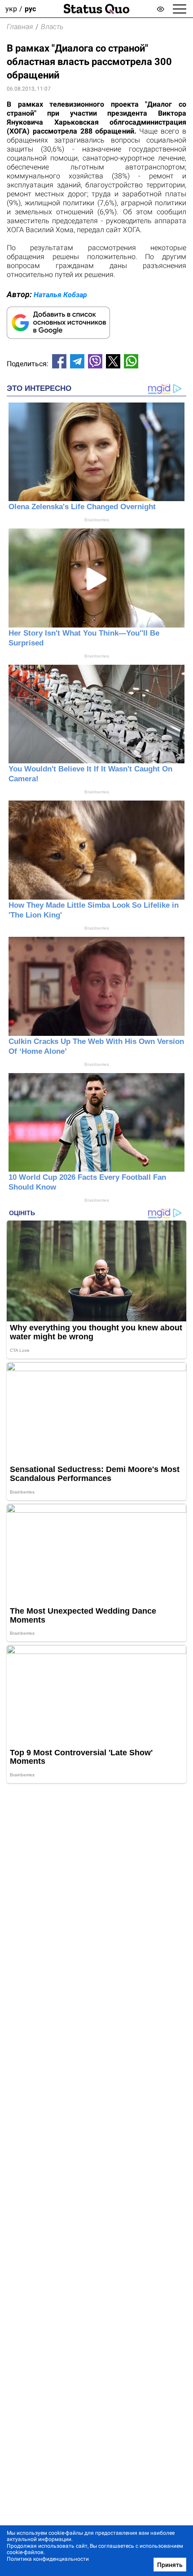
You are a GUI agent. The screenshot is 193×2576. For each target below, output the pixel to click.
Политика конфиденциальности (48, 2559)
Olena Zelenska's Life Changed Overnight (82, 507)
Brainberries (97, 520)
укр (11, 9)
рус (30, 9)
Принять (170, 2565)
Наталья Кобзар (60, 295)
